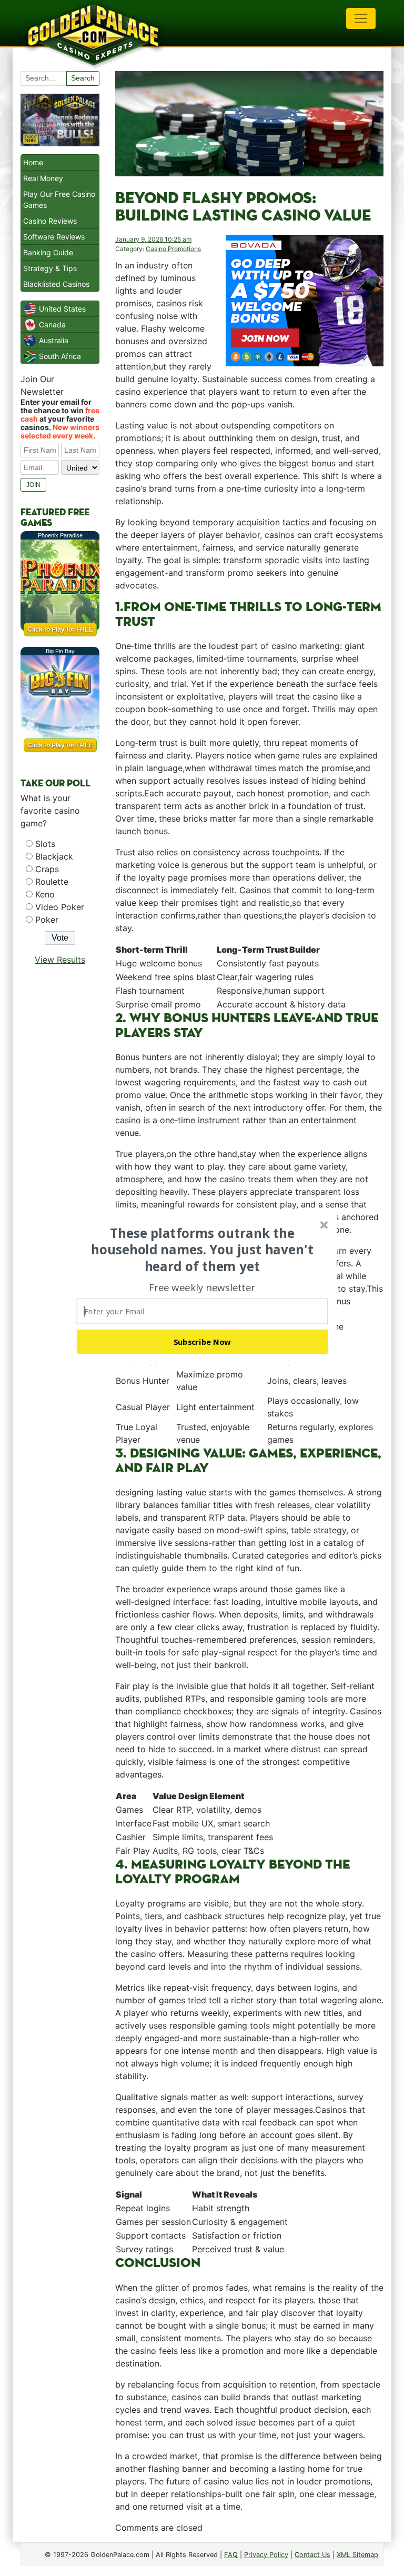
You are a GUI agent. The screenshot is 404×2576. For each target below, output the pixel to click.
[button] (203, 1250)
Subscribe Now (203, 1342)
